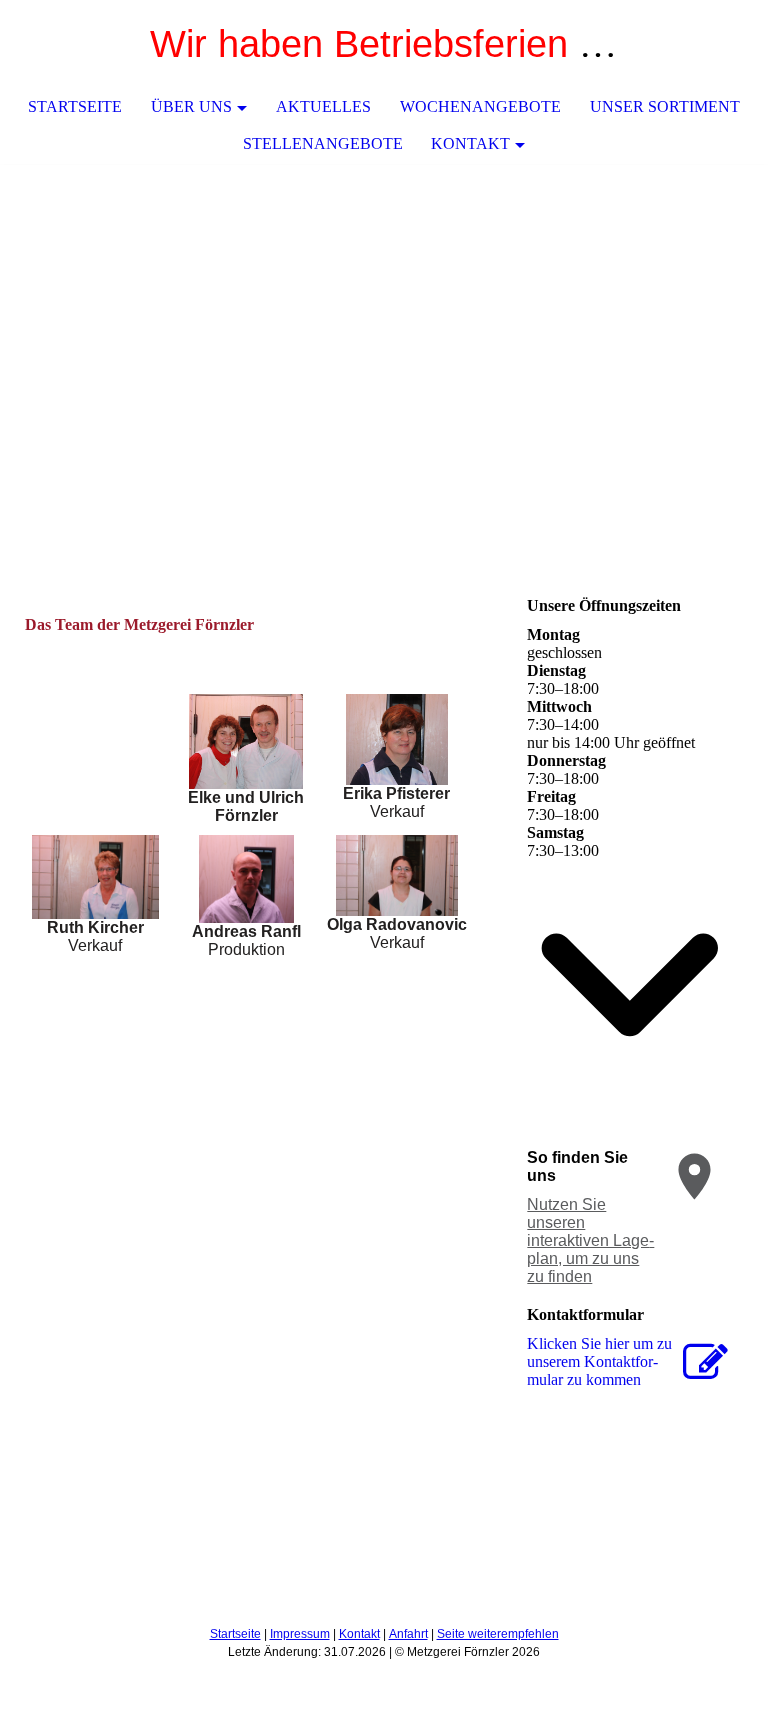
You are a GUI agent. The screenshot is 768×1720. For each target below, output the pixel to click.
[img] (384, 314)
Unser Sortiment (665, 106)
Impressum (300, 1634)
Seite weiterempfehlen (498, 1634)
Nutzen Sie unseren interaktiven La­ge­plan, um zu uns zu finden (590, 1240)
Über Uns (191, 106)
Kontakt (470, 143)
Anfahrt (408, 1634)
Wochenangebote (480, 106)
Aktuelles (323, 106)
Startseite (75, 106)
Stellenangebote (323, 143)
